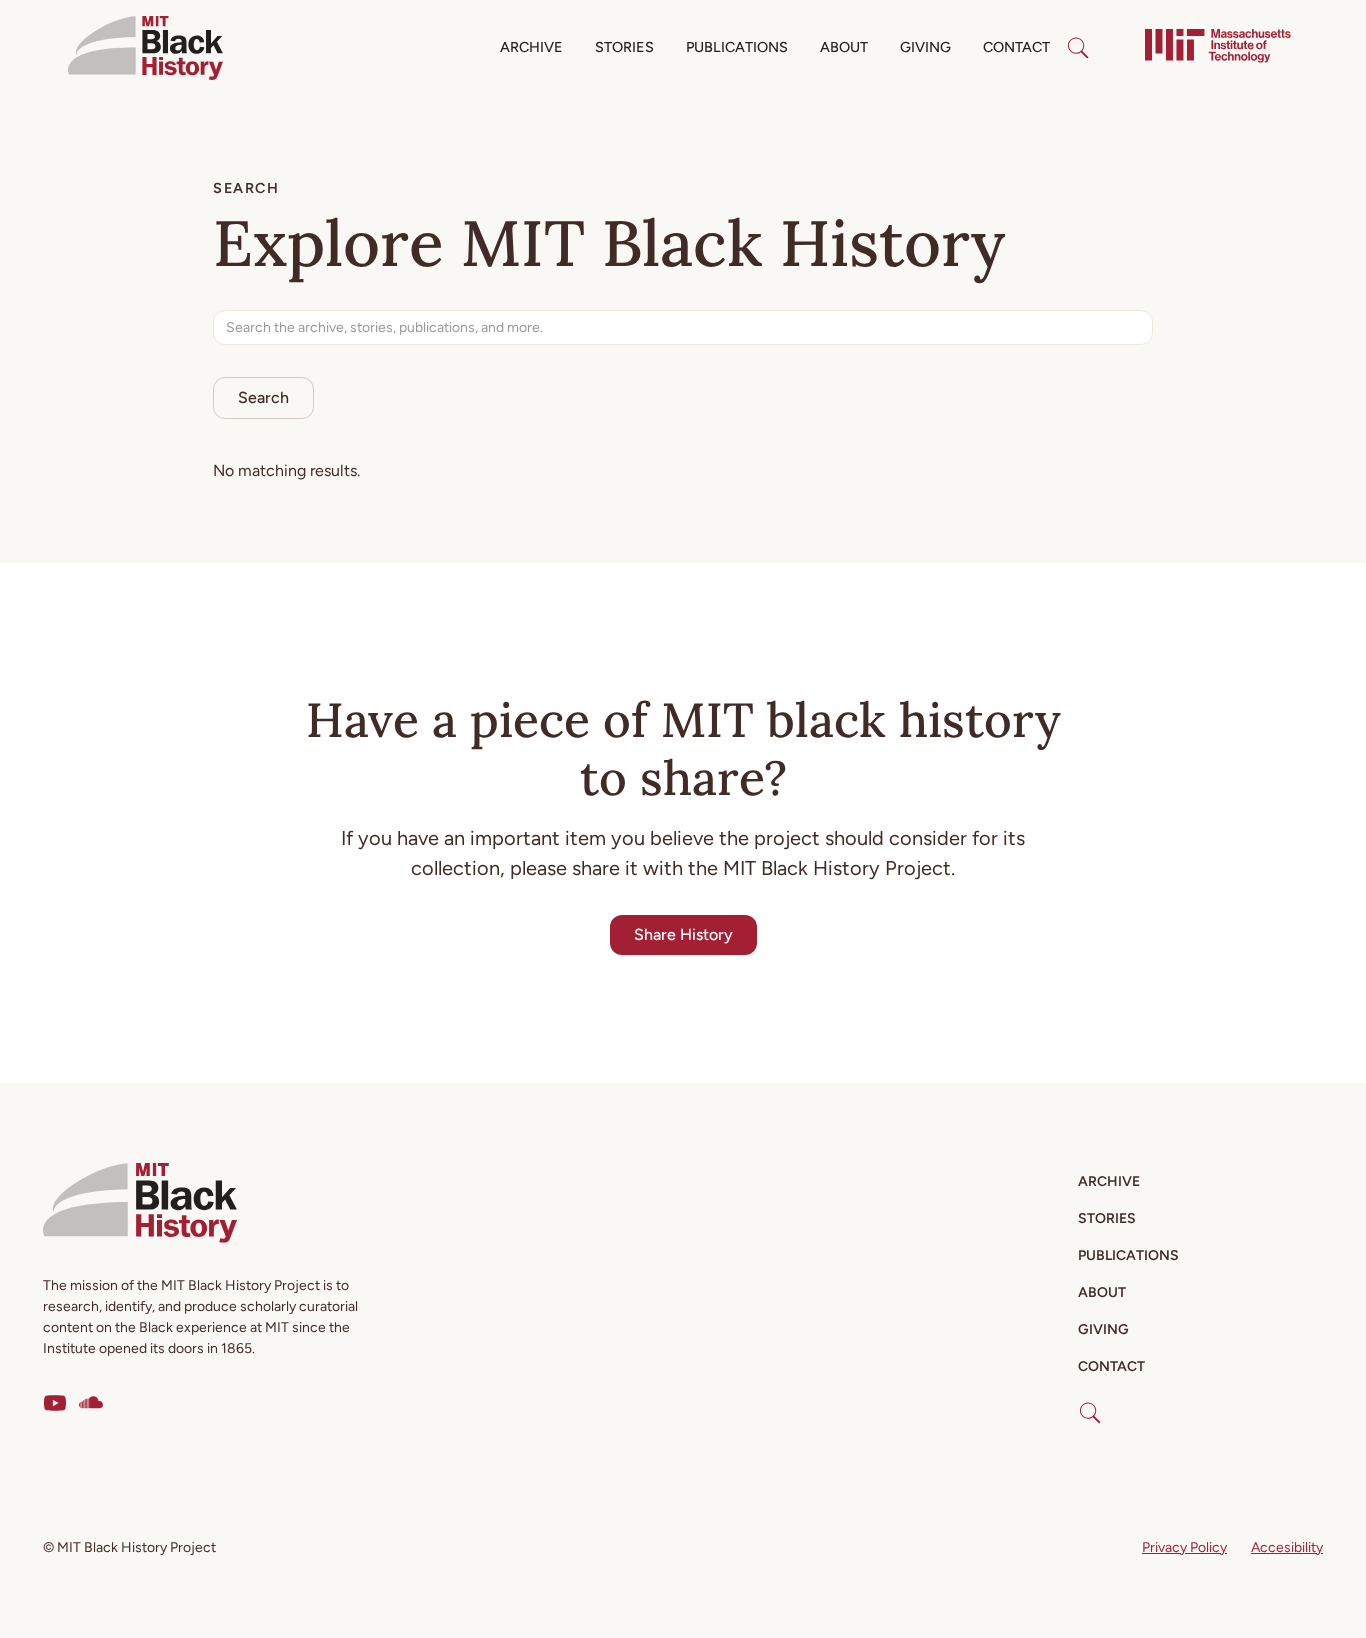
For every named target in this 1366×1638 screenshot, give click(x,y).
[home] (145, 48)
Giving (925, 47)
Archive (531, 47)
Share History (683, 934)
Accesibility (1287, 1547)
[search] (1078, 48)
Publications (737, 47)
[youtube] (55, 1403)
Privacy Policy (1184, 1547)
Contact (1016, 47)
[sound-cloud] (91, 1403)
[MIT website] (1218, 48)
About (844, 47)
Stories (624, 47)
